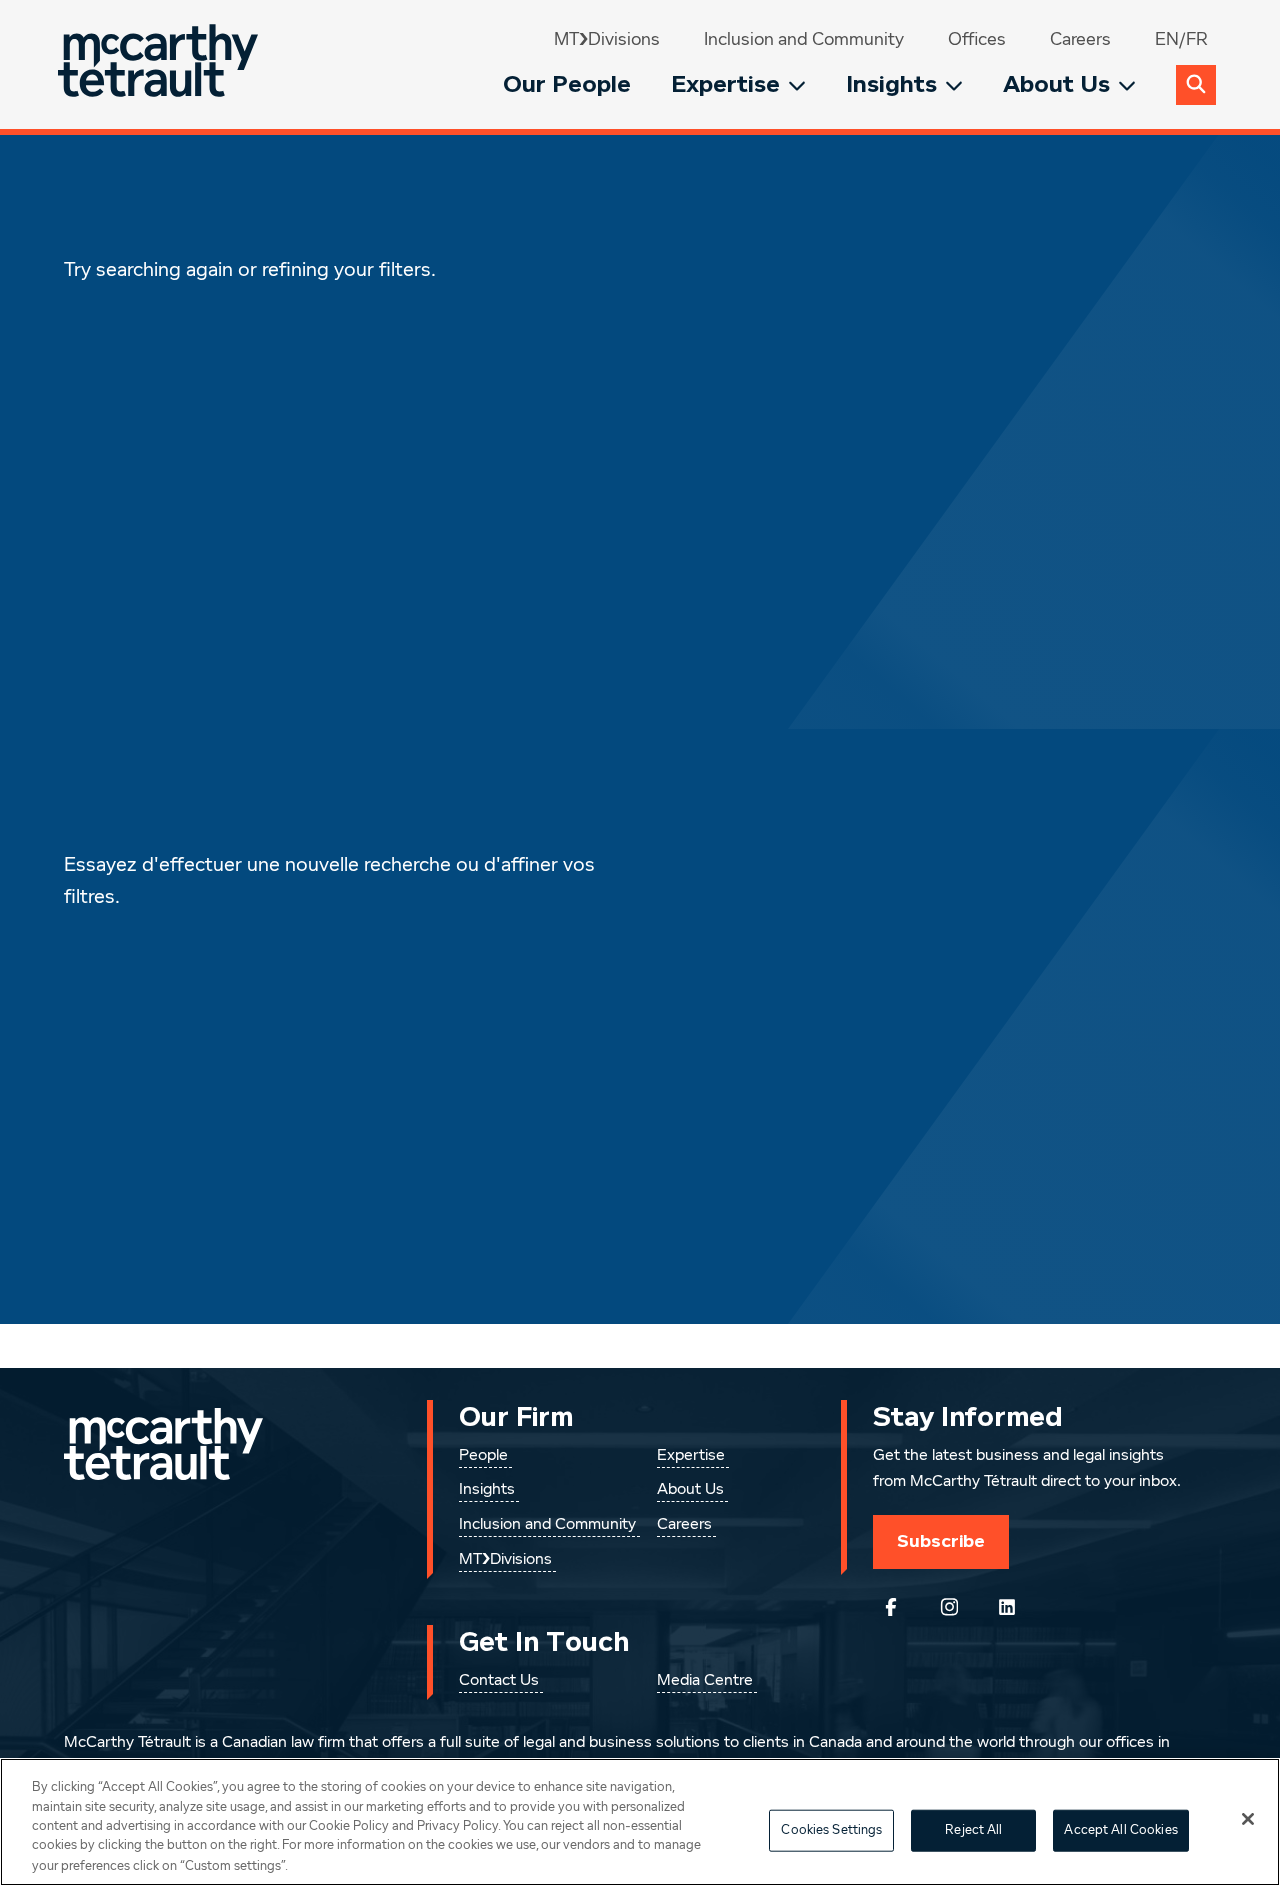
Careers (1080, 40)
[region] (640, 1822)
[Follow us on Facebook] (891, 1607)
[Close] (1248, 1819)
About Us (1056, 84)
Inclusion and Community (804, 40)
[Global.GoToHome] (160, 64)
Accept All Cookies (1120, 1830)
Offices (977, 40)
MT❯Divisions (607, 40)
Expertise (725, 84)
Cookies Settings (831, 1830)
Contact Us (499, 1681)
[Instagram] (949, 1607)
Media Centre (705, 1681)
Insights (891, 84)
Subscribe (941, 1541)
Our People (567, 84)
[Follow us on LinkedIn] (1007, 1607)
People (483, 1456)
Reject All (973, 1830)
